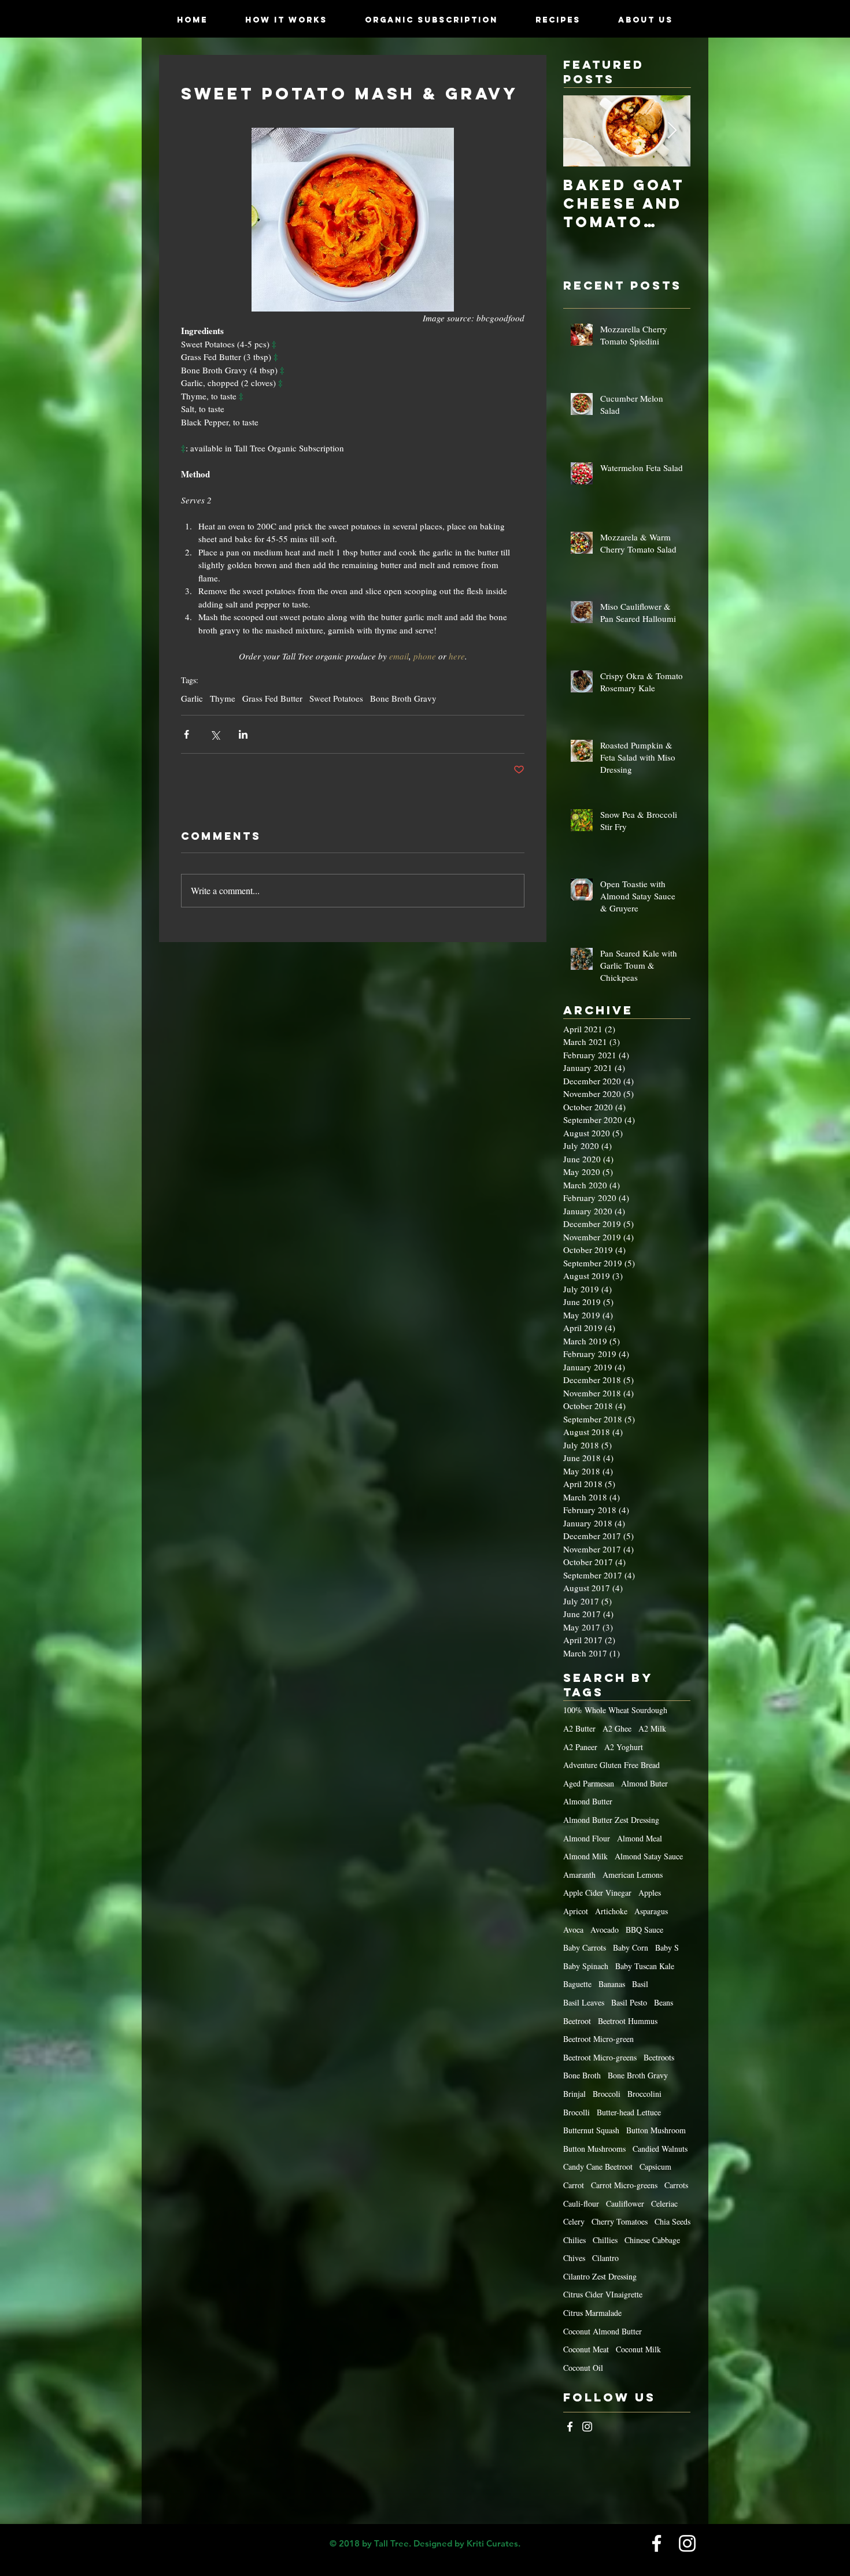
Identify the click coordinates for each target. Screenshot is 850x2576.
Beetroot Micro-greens (600, 2057)
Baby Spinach (586, 1966)
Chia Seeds (672, 2221)
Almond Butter (588, 1801)
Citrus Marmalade (592, 2313)
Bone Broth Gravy (403, 698)
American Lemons (633, 1875)
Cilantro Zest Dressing (600, 2276)
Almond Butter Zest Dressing (611, 1820)
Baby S (667, 1947)
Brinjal (574, 2094)
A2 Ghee (617, 1728)
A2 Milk (652, 1728)
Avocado (605, 1930)
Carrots (676, 2185)
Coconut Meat (586, 2349)
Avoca (573, 1930)
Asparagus (651, 1911)
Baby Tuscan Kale (645, 1966)
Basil (640, 1984)
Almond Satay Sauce (649, 1856)
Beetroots (659, 2057)
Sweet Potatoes (336, 698)
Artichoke (611, 1911)
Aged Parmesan (589, 1783)
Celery (574, 2221)
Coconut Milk (638, 2349)
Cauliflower (625, 2204)
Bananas (612, 1984)
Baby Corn (631, 1947)
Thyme (223, 698)
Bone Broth (582, 2075)
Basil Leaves (584, 2002)
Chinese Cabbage (652, 2240)
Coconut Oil (583, 2368)
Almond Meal (640, 1838)
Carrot (574, 2185)
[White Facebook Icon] (570, 2427)
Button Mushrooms (594, 2149)
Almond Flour (587, 1838)
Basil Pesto (629, 2002)
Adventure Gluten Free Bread (611, 1765)
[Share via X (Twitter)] (215, 734)
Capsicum (655, 2167)
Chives (574, 2258)
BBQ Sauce (644, 1930)
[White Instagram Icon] (587, 2427)
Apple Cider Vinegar (597, 1893)
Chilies (574, 2240)
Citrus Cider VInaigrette (603, 2294)
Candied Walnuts (660, 2149)
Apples (650, 1893)
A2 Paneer (580, 1747)
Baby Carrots (585, 1947)
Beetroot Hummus (628, 2021)
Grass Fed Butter (272, 698)
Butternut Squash (591, 2130)
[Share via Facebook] (186, 734)
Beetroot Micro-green (598, 2039)
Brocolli (576, 2112)
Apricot (576, 1911)
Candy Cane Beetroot (598, 2167)
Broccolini (644, 2094)
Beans (664, 2002)
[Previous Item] (582, 131)
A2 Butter (579, 1728)
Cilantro (605, 2258)
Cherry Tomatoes (620, 2221)
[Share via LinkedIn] (243, 734)
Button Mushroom (656, 2130)
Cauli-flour (581, 2204)
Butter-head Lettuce (629, 2112)
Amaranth (579, 1875)
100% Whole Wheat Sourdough (615, 1710)
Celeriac (664, 2204)
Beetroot (577, 2021)
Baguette (577, 1984)
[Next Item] (672, 131)
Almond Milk (585, 1856)
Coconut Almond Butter (603, 2331)
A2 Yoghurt (624, 1747)
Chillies (605, 2240)
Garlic (192, 698)
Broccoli (607, 2094)
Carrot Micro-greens (624, 2185)
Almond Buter (644, 1783)
